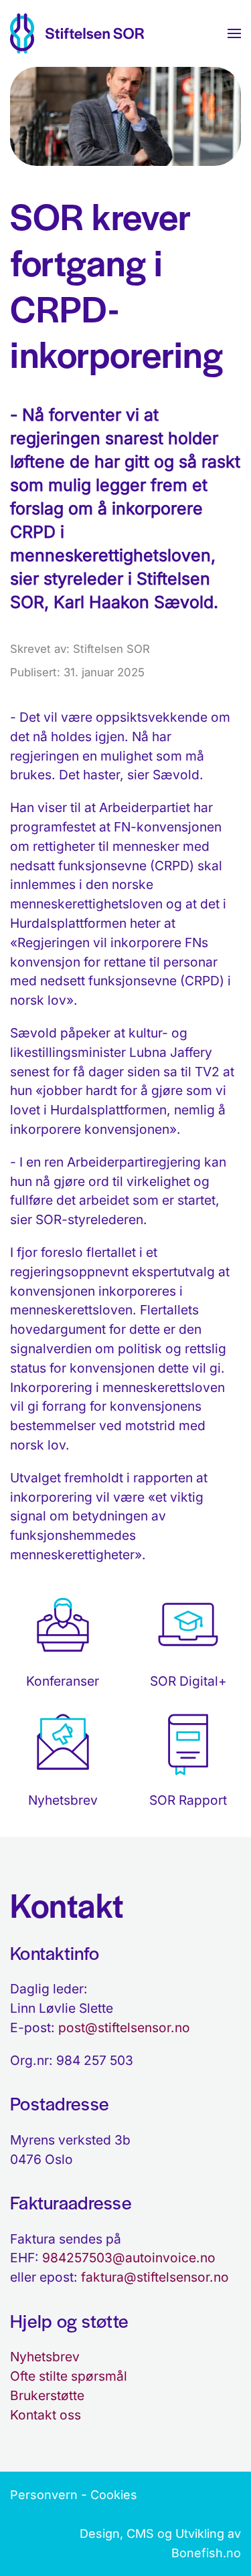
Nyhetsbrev (45, 2357)
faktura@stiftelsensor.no (155, 2277)
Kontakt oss (46, 2415)
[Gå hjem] (77, 33)
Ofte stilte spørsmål (69, 2376)
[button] (234, 33)
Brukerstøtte (47, 2395)
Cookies (114, 2495)
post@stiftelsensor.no (124, 2027)
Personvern (44, 2495)
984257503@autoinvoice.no (129, 2258)
